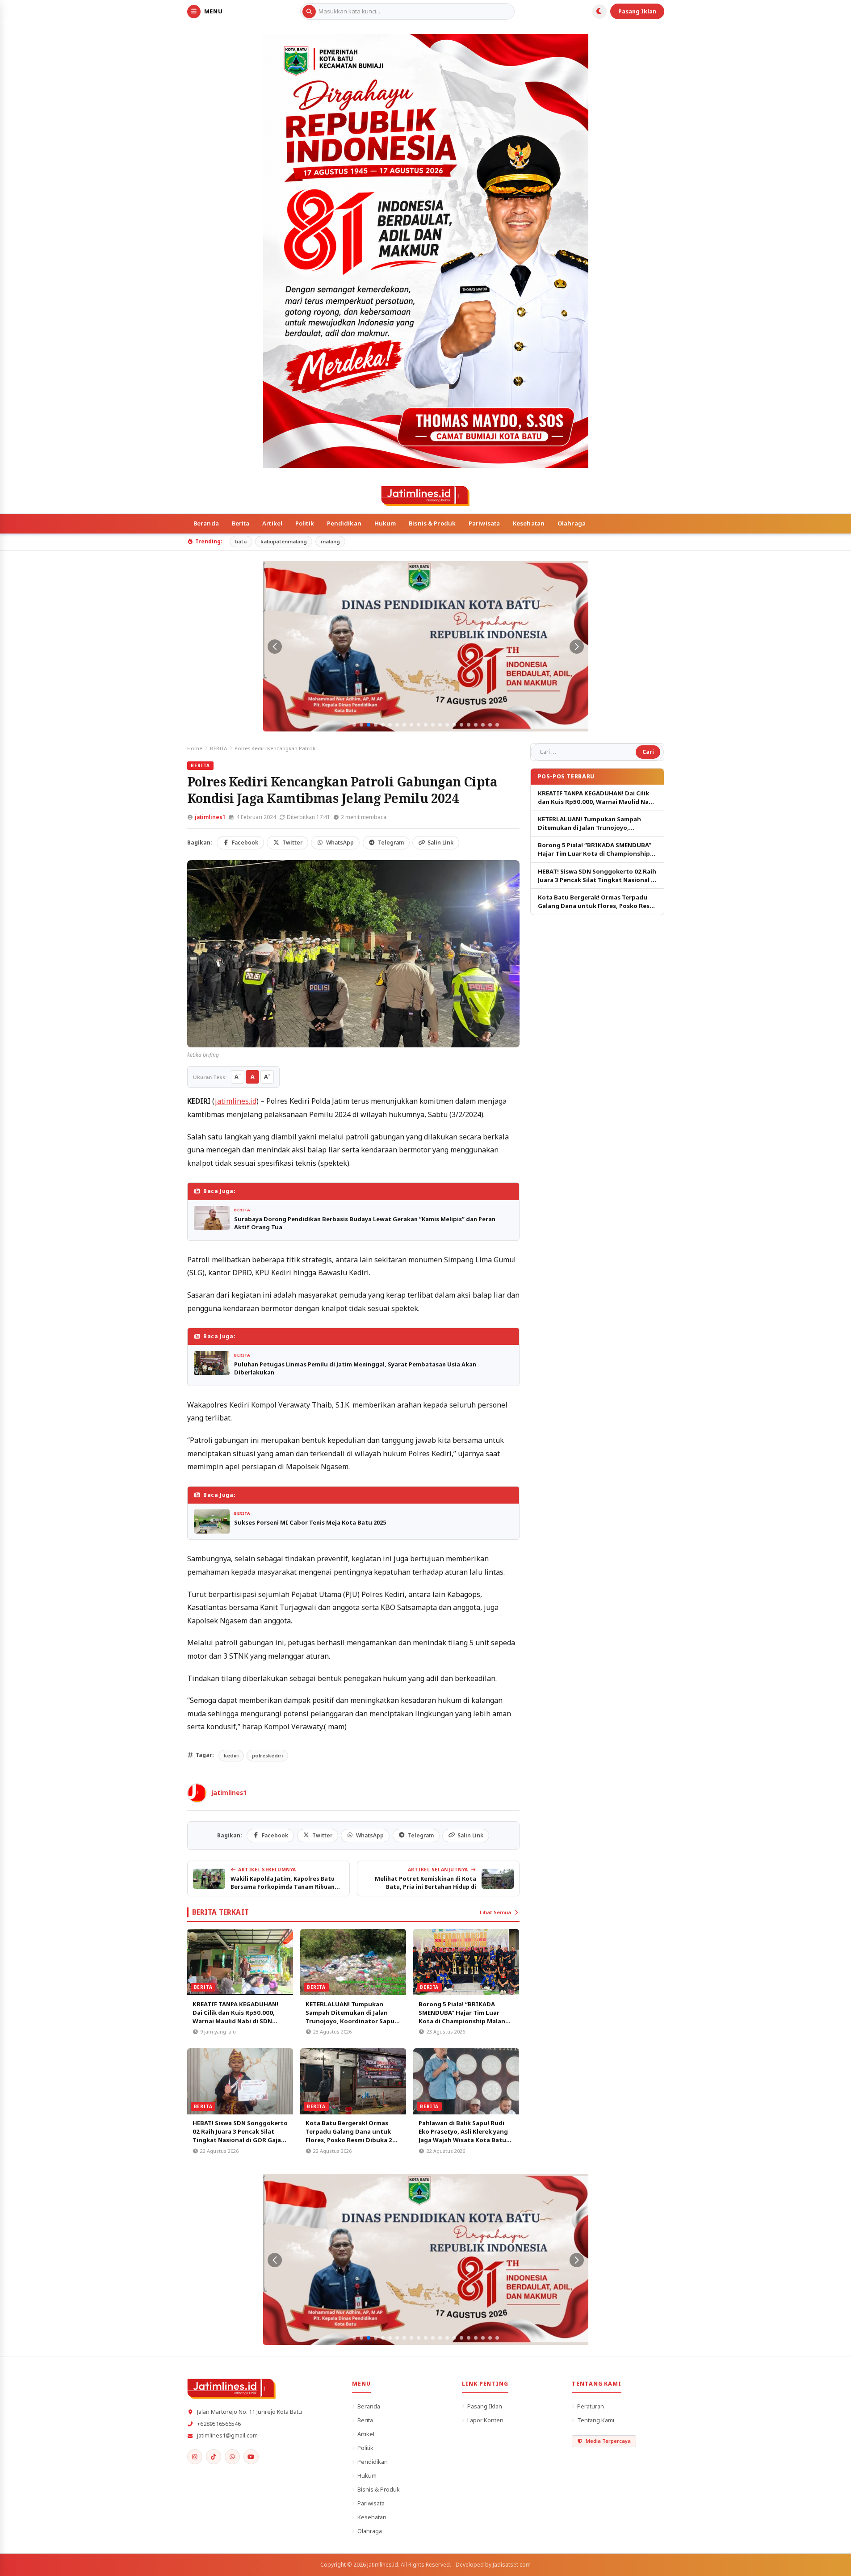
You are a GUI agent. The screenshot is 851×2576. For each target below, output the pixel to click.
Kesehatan (529, 523)
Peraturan (591, 2406)
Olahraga (572, 523)
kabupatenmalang (284, 541)
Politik (305, 523)
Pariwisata (484, 523)
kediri (231, 1755)
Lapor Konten (485, 2420)
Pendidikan (344, 523)
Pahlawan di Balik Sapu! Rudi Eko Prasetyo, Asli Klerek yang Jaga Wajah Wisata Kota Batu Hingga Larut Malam (463, 2136)
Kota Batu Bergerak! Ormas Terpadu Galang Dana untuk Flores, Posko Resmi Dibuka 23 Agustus (351, 2136)
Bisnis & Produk (432, 523)
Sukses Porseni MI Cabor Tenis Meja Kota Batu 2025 (310, 1522)
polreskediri (267, 1755)
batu (241, 541)
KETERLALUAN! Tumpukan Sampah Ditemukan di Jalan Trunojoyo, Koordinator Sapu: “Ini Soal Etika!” (351, 2017)
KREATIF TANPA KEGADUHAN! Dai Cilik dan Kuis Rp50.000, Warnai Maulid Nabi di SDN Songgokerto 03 (235, 2017)
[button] (354, 725)
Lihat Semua (495, 1912)
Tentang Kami (596, 2420)
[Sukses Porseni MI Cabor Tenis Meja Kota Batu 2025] (212, 1521)
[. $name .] (195, 2457)
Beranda (206, 523)
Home (195, 748)
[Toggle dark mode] (599, 12)
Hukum (385, 523)
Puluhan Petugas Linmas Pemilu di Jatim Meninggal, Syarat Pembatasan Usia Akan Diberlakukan (355, 1368)
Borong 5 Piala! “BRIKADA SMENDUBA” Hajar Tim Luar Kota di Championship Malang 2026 (464, 2017)
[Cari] (309, 12)
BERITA (218, 748)
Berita (241, 523)
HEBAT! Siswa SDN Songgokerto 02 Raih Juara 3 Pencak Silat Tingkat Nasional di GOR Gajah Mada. (240, 2136)
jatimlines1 (210, 817)
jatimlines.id (236, 1101)
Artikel (272, 523)
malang (330, 541)
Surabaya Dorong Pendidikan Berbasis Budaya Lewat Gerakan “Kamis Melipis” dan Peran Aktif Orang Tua (365, 1223)
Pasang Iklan (637, 11)
